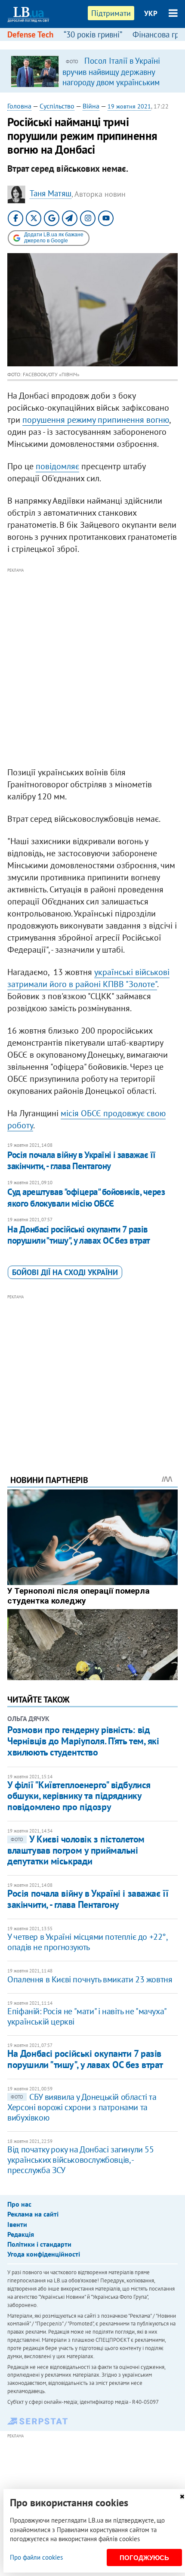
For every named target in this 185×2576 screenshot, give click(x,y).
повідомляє (57, 466)
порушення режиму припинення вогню (96, 420)
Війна (91, 106)
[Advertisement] (92, 668)
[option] (92, 71)
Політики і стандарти (39, 2244)
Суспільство (57, 106)
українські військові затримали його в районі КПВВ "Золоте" (88, 978)
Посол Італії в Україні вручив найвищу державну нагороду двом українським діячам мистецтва (111, 77)
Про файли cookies (36, 2557)
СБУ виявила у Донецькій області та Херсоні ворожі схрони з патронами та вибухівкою (82, 2107)
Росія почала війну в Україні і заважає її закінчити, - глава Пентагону (81, 1160)
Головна (19, 106)
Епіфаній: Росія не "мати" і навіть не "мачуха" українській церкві (87, 2016)
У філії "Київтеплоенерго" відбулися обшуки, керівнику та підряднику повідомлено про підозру (79, 1796)
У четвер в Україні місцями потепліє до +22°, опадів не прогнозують (87, 1942)
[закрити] (182, 2497)
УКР (151, 13)
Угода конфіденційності (44, 2254)
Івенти (17, 2224)
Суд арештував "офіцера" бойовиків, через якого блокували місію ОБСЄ (86, 1197)
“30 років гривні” (93, 34)
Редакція (21, 2234)
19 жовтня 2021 (129, 106)
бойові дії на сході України (65, 1272)
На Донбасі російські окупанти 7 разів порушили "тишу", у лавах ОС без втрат (79, 1235)
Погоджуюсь (144, 2558)
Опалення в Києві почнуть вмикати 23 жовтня (90, 1979)
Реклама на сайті (33, 2214)
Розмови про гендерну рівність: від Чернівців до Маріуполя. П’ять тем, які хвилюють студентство (83, 1741)
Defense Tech (30, 34)
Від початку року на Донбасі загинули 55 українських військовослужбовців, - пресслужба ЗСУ (80, 2160)
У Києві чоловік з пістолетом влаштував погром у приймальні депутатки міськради (76, 1850)
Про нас (19, 2204)
